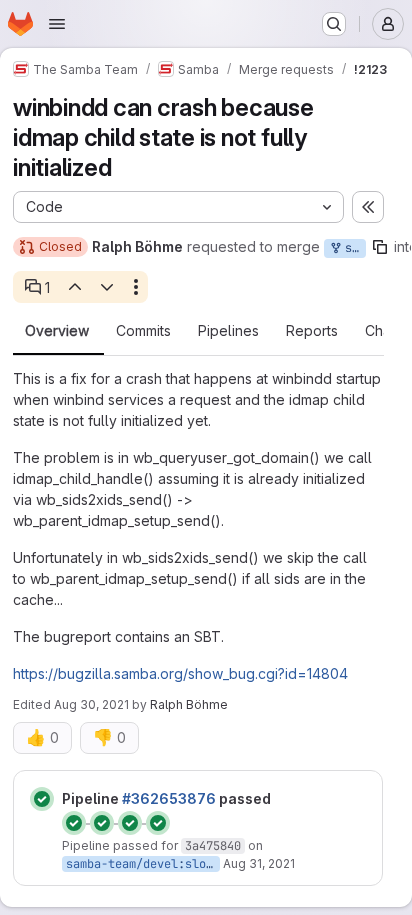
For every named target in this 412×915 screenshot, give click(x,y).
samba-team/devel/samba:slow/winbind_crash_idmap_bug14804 (352, 248)
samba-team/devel (122, 864)
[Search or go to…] (334, 24)
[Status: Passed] (42, 799)
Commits (143, 331)
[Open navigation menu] (57, 24)
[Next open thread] (107, 287)
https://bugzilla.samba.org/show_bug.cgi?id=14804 (180, 673)
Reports (312, 331)
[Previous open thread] (74, 287)
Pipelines (228, 331)
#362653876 (169, 798)
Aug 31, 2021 (259, 863)
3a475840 (213, 846)
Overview (57, 331)
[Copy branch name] (380, 247)
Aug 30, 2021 (91, 704)
